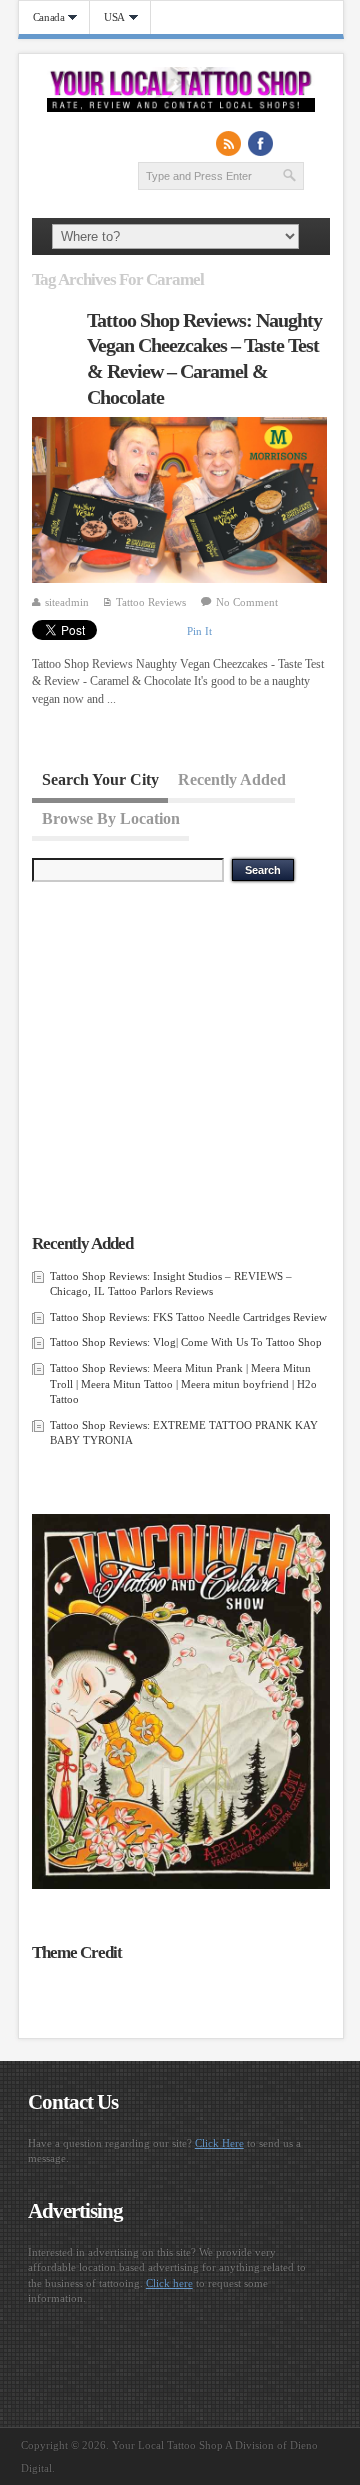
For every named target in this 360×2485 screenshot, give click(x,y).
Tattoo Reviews (151, 602)
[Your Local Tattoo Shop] (181, 108)
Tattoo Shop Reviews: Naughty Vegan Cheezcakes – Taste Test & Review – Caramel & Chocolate (204, 358)
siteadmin (67, 602)
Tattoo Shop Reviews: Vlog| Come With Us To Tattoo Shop (186, 1342)
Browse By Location (111, 817)
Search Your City (100, 779)
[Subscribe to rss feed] (229, 144)
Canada (42, 17)
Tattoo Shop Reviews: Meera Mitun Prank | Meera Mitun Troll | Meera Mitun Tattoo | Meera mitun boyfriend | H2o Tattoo (183, 1383)
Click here (169, 2283)
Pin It (199, 631)
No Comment (247, 602)
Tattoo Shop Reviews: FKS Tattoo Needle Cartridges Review (188, 1317)
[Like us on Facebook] (261, 144)
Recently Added (232, 779)
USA (107, 17)
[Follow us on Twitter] (293, 144)
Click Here (219, 2143)
